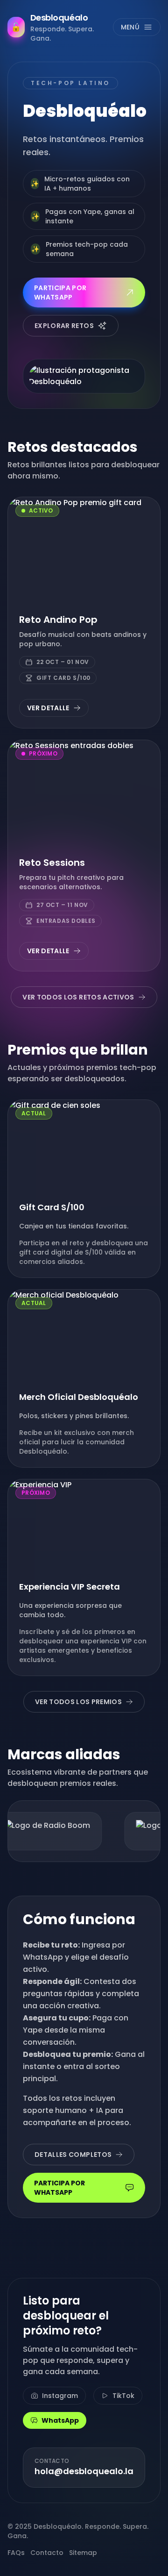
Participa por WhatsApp (60, 293)
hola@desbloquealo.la (84, 2471)
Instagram (60, 2396)
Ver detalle (48, 708)
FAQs (16, 2553)
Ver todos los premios (78, 1702)
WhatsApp (60, 2420)
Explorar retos (64, 326)
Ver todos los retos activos (78, 997)
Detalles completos (73, 2155)
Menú (130, 27)
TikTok (123, 2396)
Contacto (47, 2553)
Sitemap (83, 2553)
